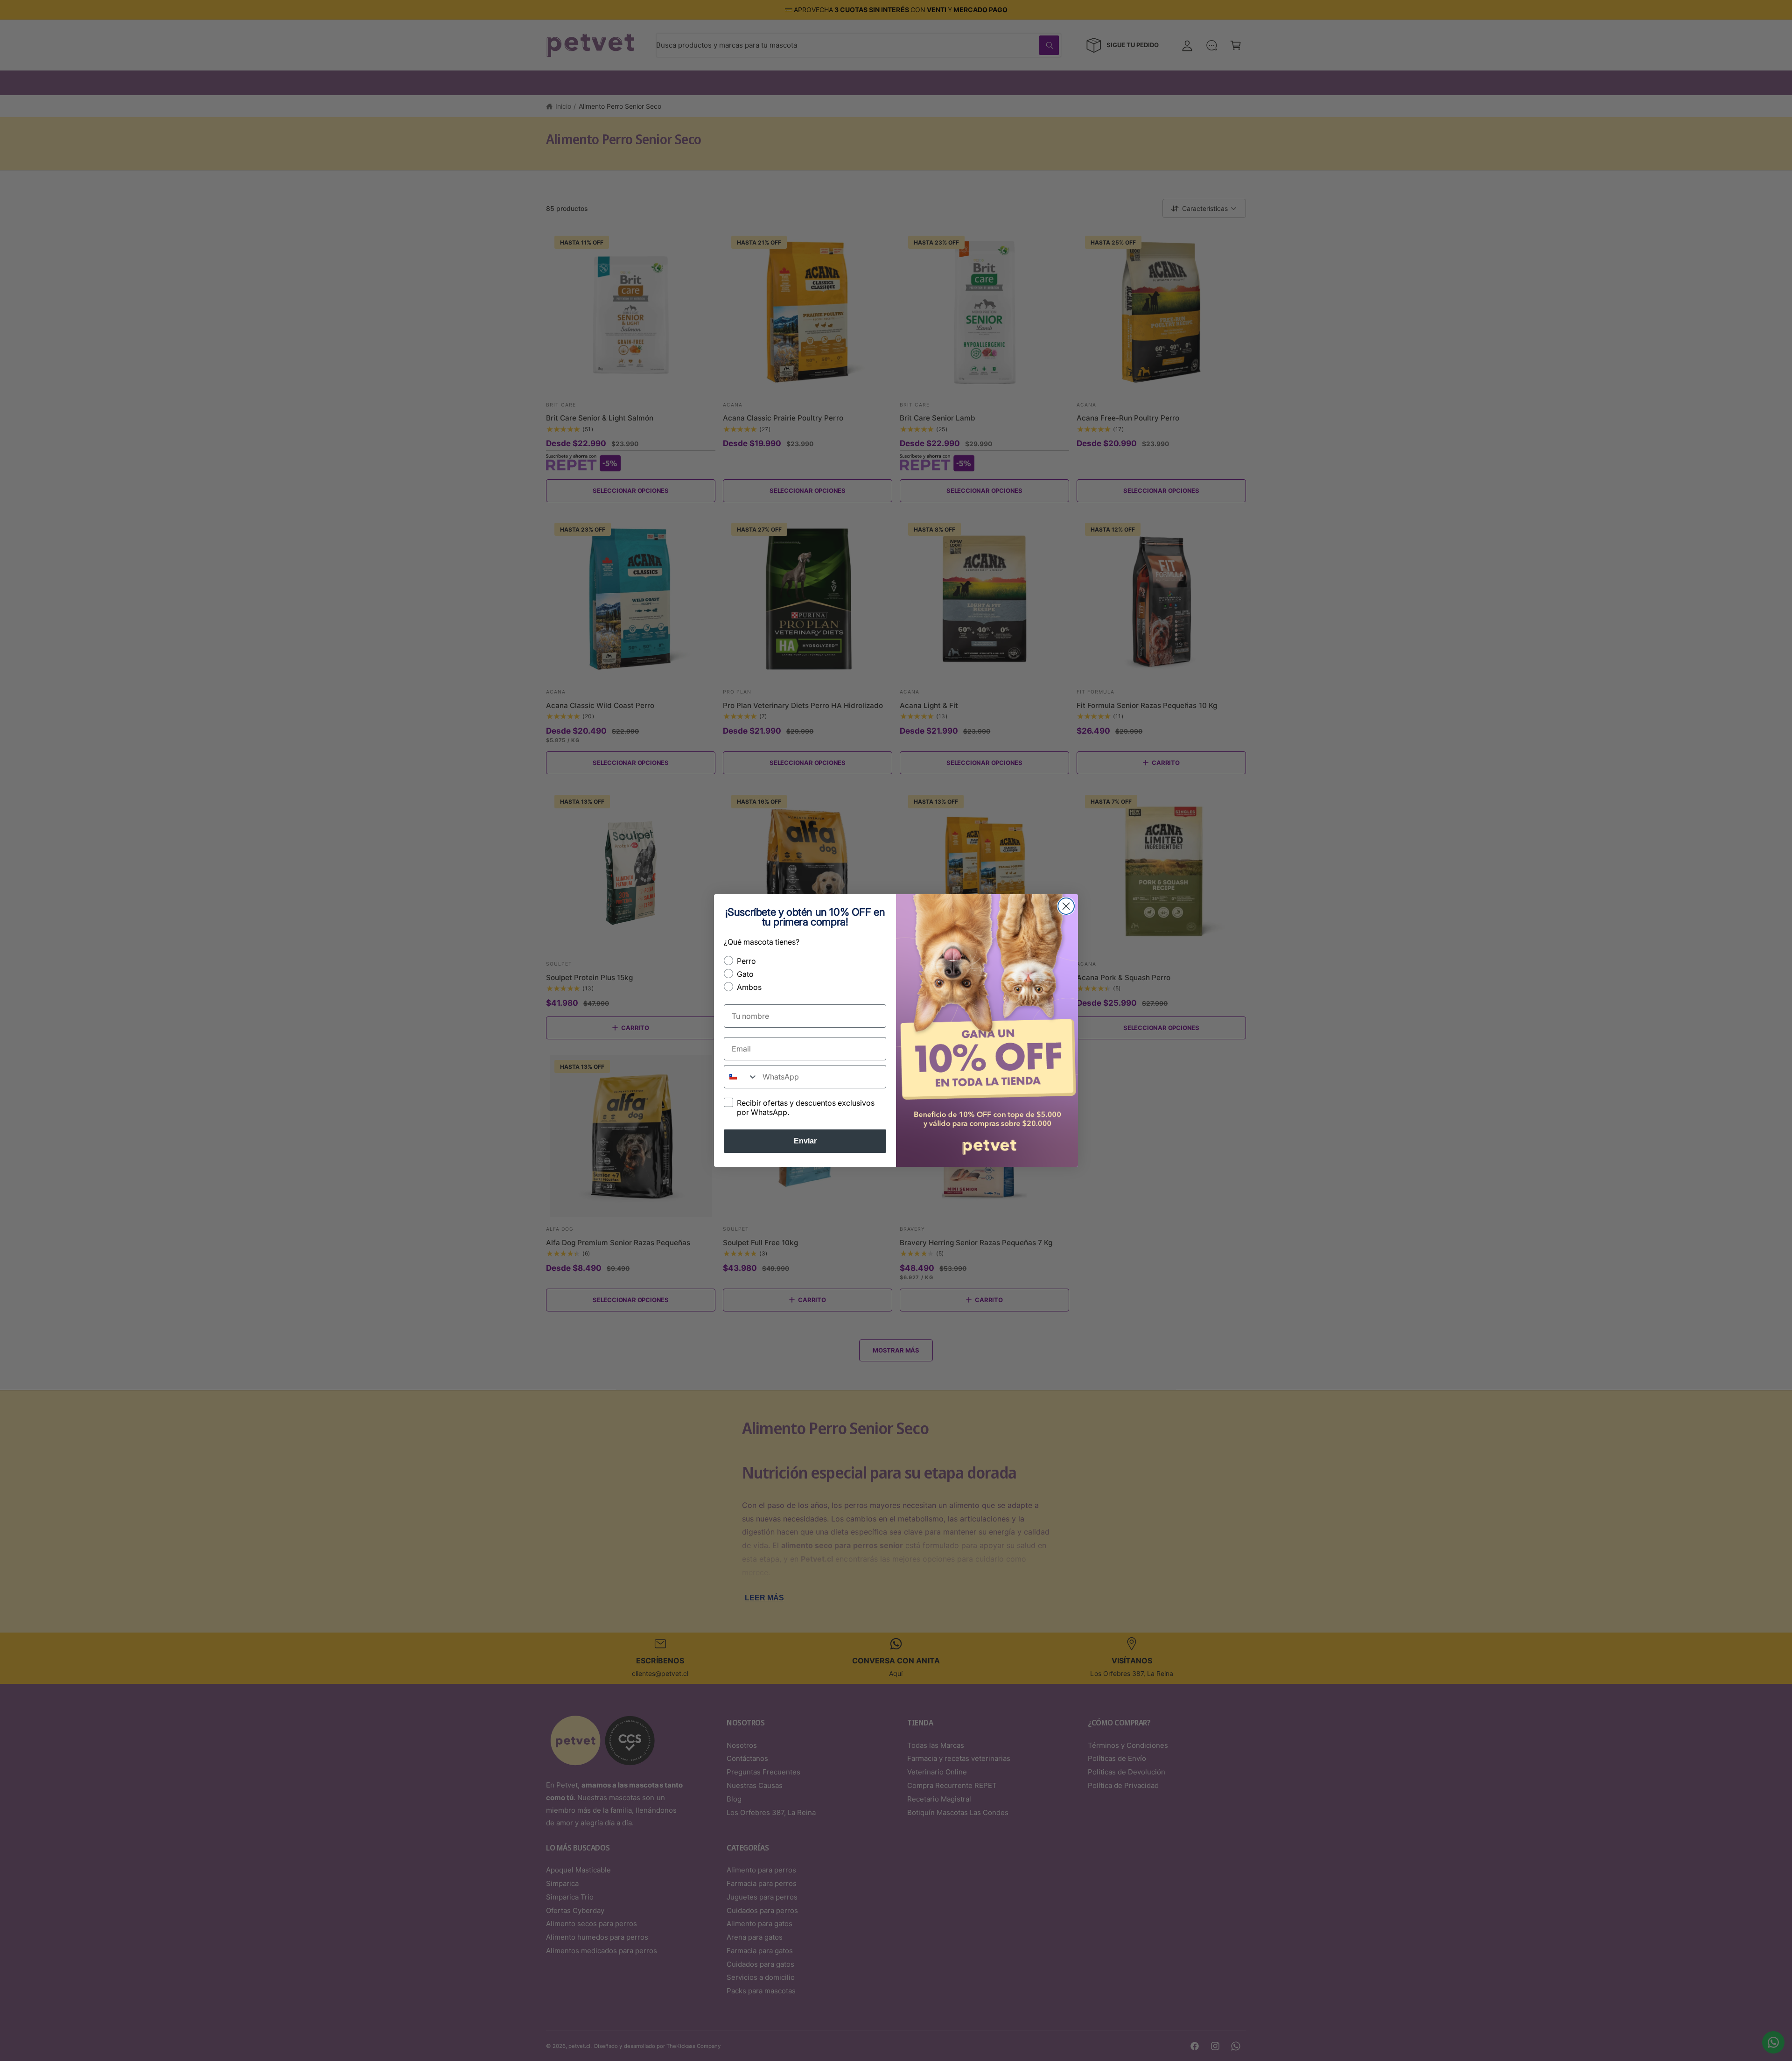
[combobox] (741, 1077)
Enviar (805, 1141)
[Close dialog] (1066, 906)
